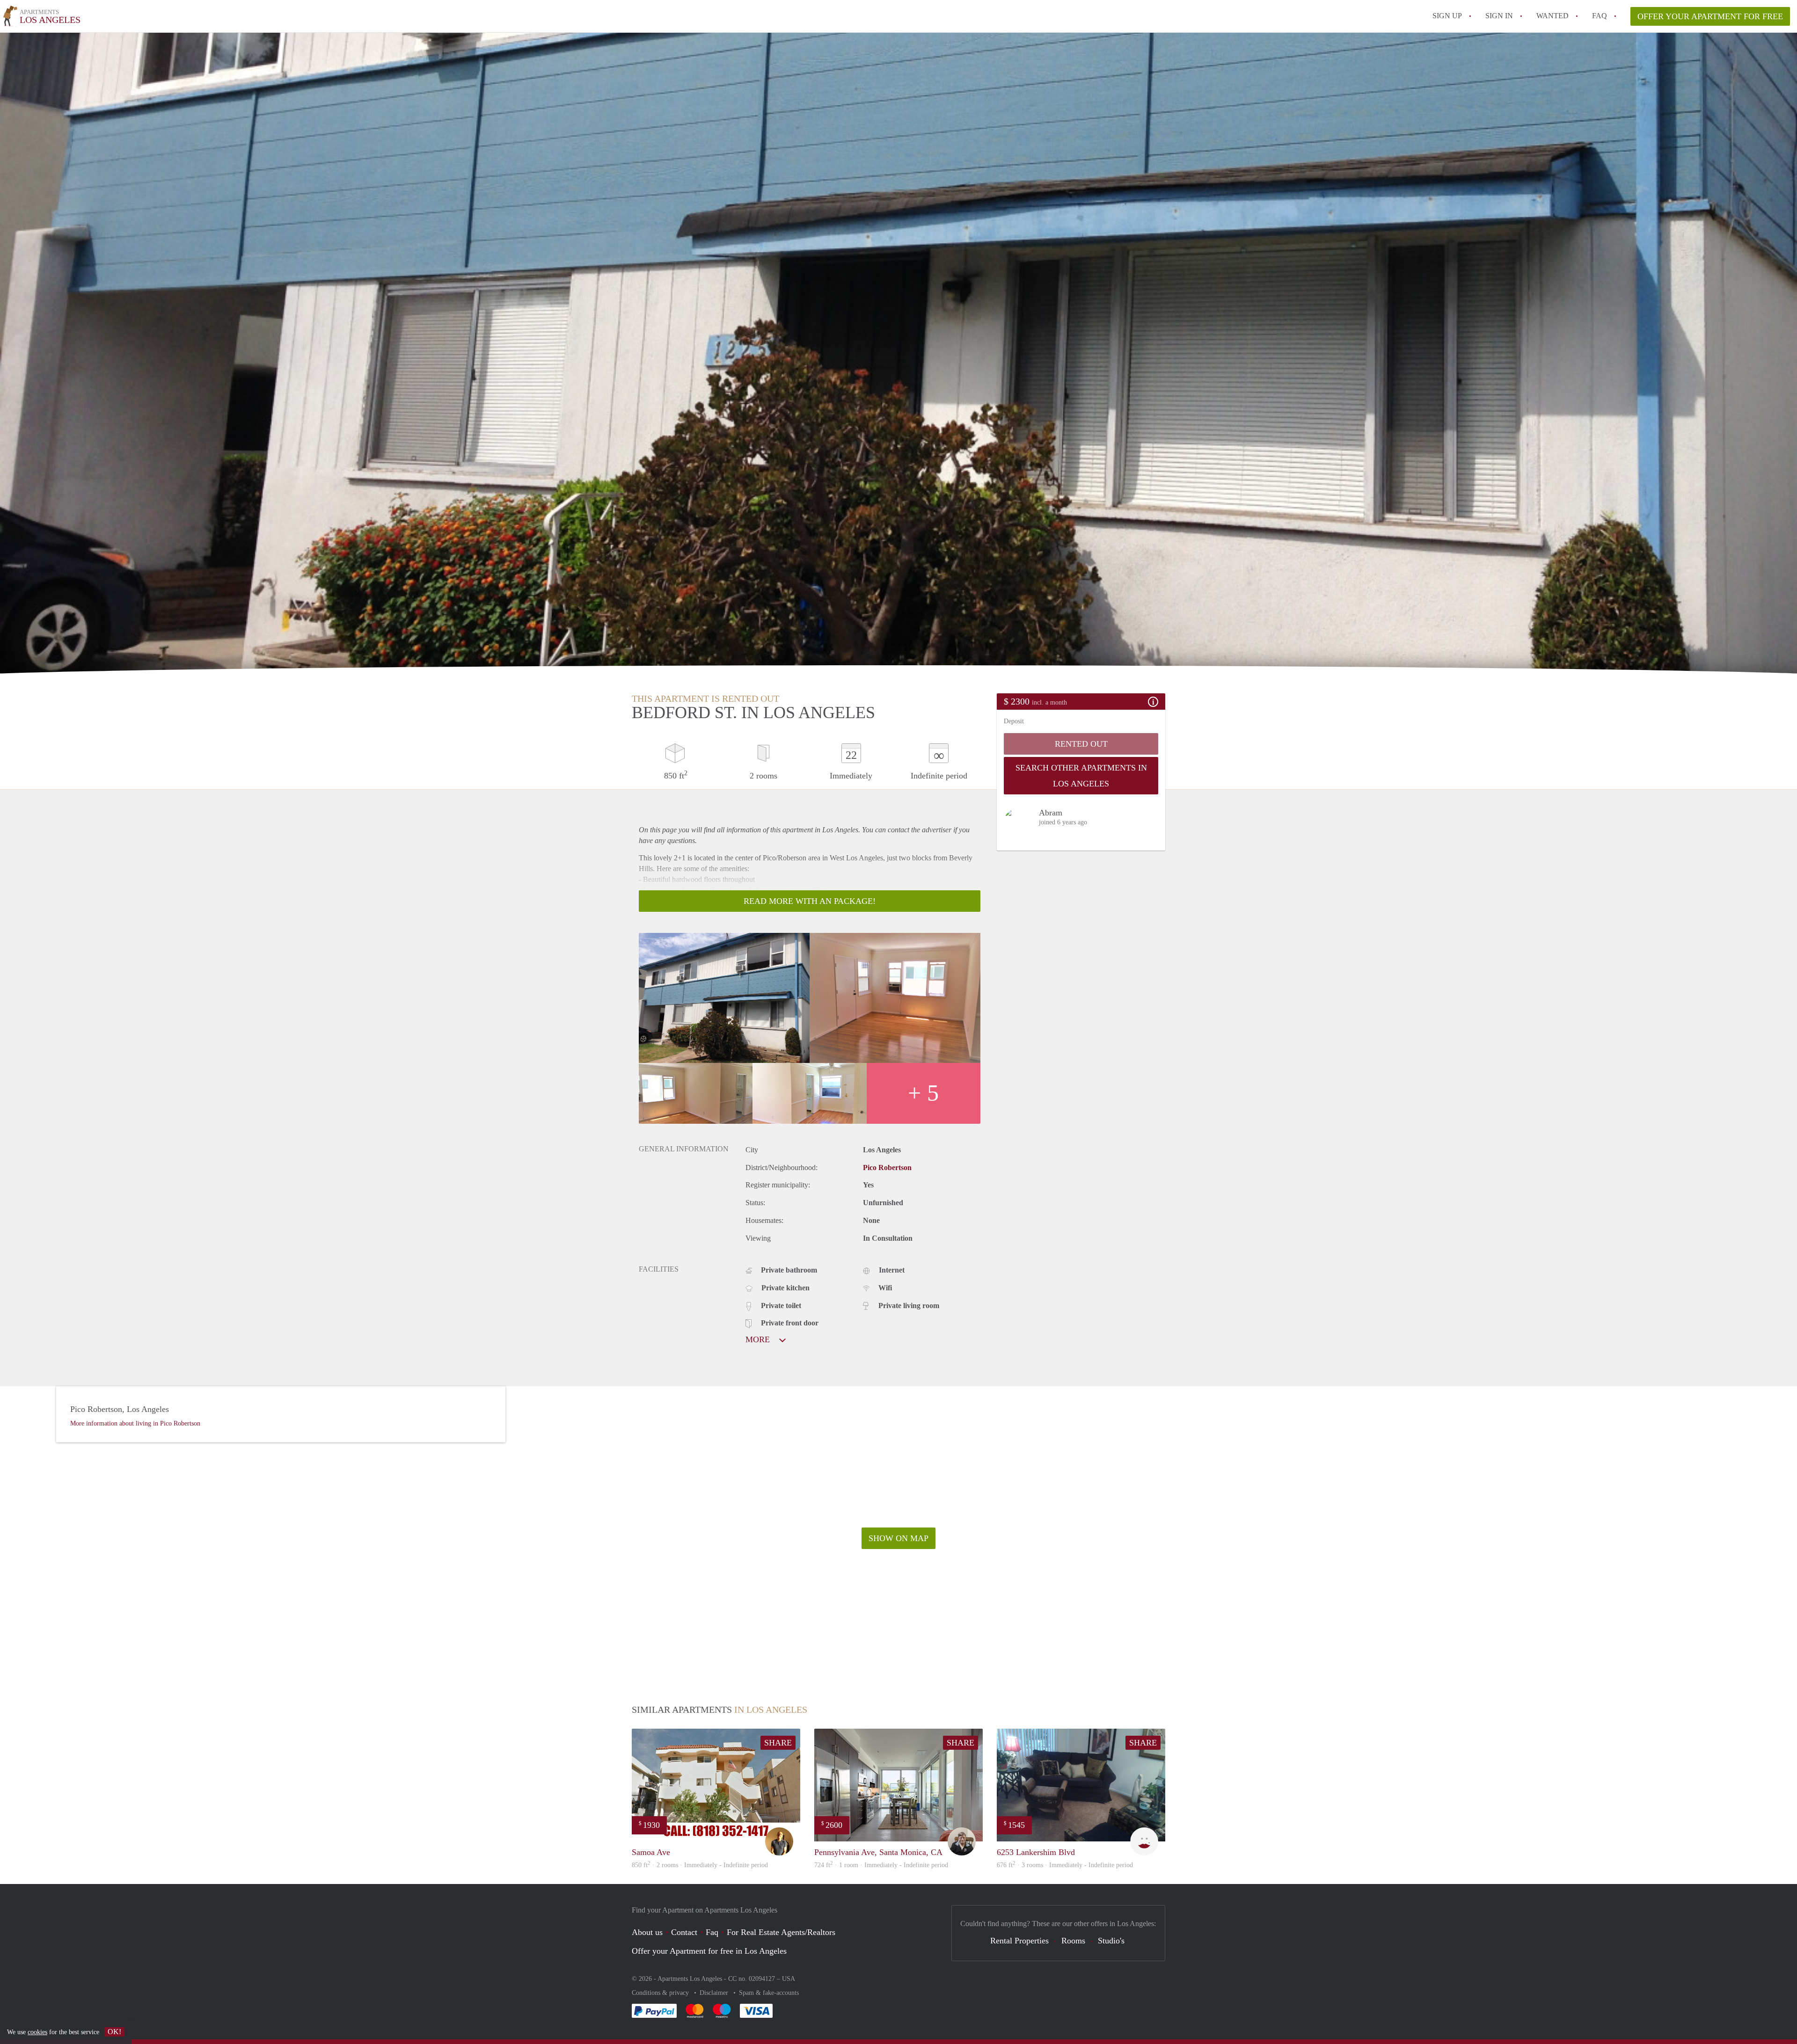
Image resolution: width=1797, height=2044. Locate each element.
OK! (114, 2032)
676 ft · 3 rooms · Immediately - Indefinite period (1065, 1865)
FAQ (1600, 16)
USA (789, 1979)
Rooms (1073, 1941)
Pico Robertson (887, 1167)
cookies (37, 2032)
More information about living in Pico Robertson (135, 1423)
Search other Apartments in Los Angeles (1081, 776)
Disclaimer (715, 1993)
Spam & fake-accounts (769, 1993)
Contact (684, 1932)
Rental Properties (1019, 1941)
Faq (712, 1932)
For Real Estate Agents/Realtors (781, 1932)
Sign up (1447, 16)
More (759, 1339)
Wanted (1552, 16)
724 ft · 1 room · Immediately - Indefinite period (881, 1865)
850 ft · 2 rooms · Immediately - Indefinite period (700, 1865)
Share (778, 1743)
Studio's (1111, 1941)
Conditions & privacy (661, 1993)
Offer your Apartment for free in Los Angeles (709, 1951)
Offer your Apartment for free (1710, 16)
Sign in (1499, 16)
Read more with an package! (810, 901)
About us (647, 1932)
